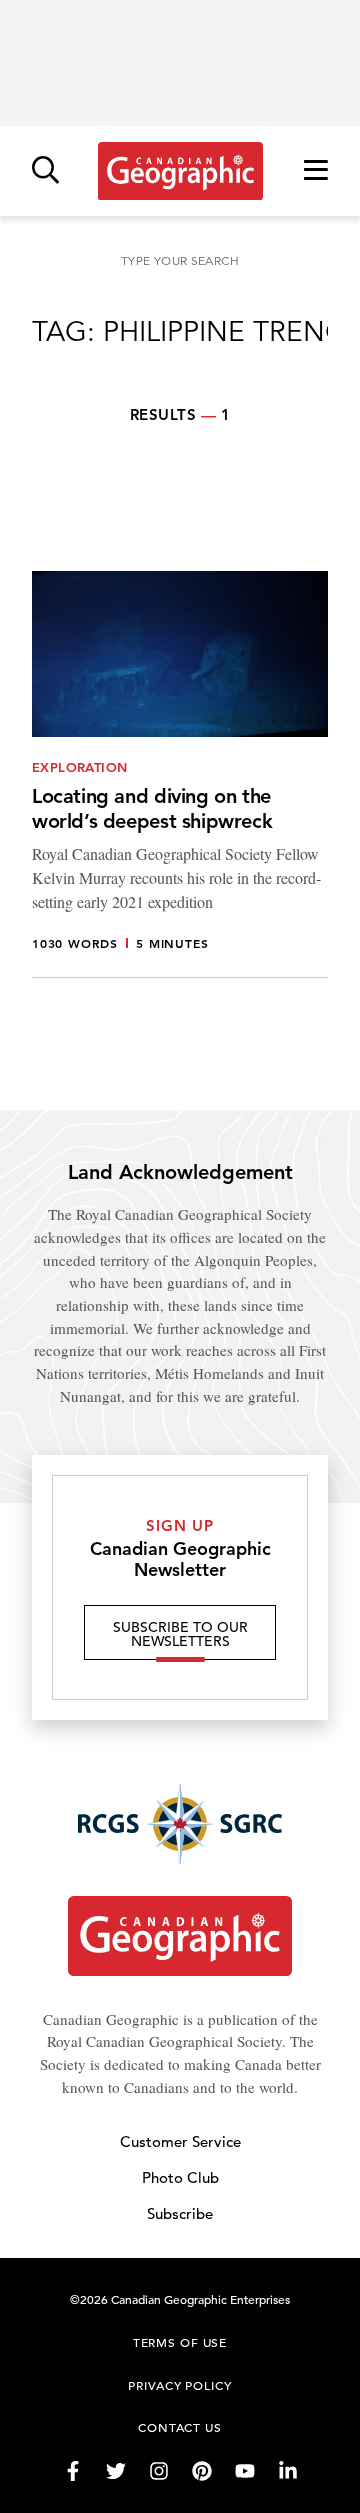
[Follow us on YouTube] (245, 2471)
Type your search (180, 260)
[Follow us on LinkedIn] (288, 2471)
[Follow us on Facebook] (73, 2471)
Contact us (180, 2427)
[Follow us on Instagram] (159, 2471)
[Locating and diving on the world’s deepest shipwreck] (180, 774)
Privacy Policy (179, 2385)
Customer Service (180, 2141)
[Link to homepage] (180, 171)
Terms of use (180, 2342)
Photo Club (180, 2177)
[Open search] (45, 171)
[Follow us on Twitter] (116, 2471)
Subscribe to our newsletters (180, 1634)
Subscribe (180, 2213)
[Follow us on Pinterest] (202, 2471)
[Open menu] (316, 171)
